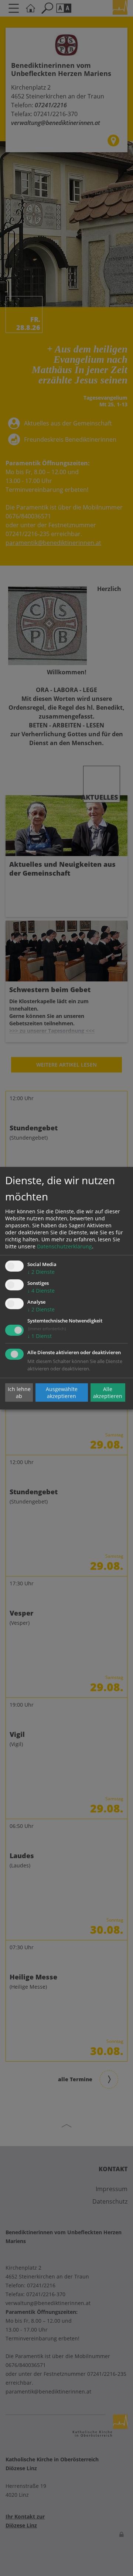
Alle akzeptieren (108, 1393)
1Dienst (40, 1336)
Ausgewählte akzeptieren (62, 1393)
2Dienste (41, 1272)
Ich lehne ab (19, 1393)
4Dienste (41, 1291)
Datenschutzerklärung (64, 1246)
